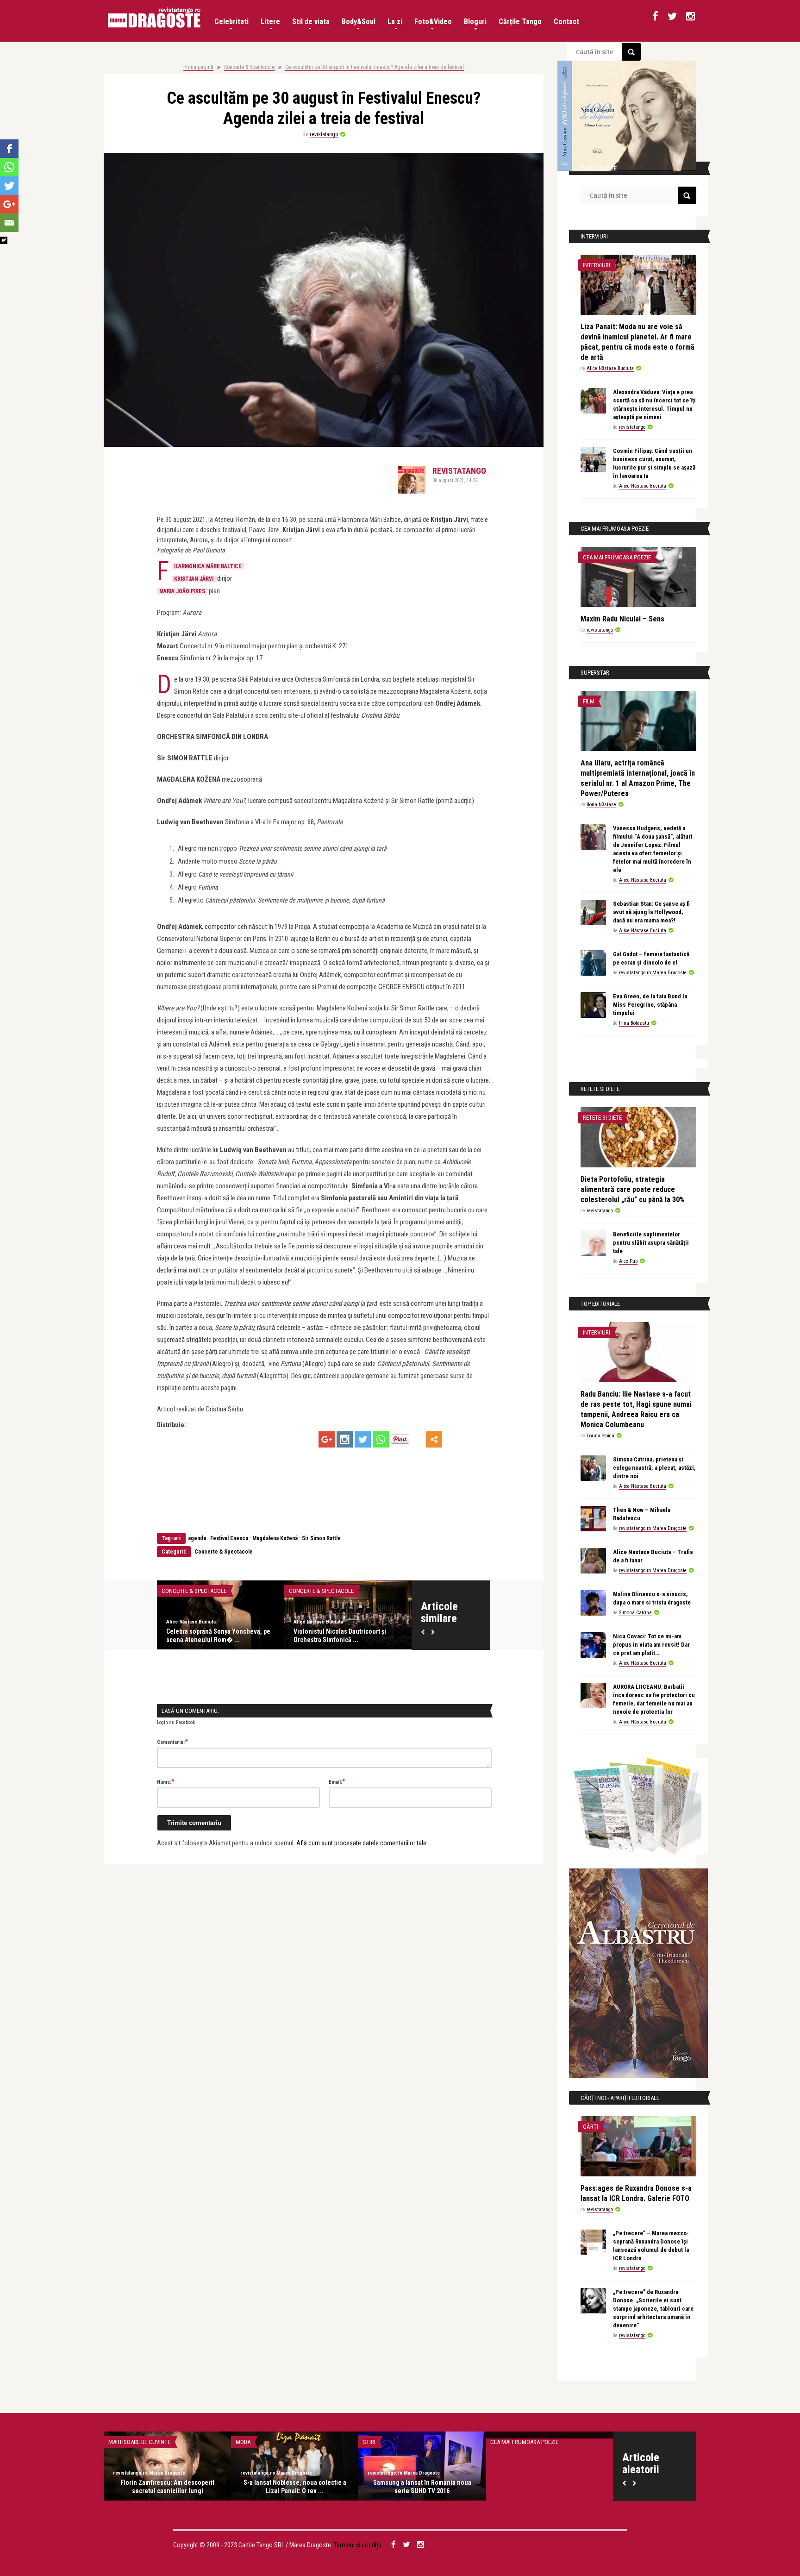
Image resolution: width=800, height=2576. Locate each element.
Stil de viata (311, 22)
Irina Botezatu (634, 1023)
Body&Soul (359, 22)
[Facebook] (9, 149)
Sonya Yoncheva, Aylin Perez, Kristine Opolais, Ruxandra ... (347, 1636)
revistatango (324, 134)
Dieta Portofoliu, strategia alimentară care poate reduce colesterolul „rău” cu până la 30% (632, 1189)
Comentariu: (172, 1742)
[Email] (9, 223)
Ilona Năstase (601, 805)
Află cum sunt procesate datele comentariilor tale (361, 1843)
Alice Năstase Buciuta (610, 368)
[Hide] (4, 240)
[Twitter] (363, 1439)
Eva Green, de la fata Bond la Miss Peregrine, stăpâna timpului (650, 1005)
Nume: (166, 1781)
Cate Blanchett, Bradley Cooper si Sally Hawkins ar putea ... (168, 2487)
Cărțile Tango (520, 22)
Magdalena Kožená (275, 1538)
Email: (337, 1781)
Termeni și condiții (357, 2545)
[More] (434, 1439)
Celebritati (231, 22)
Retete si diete (602, 1118)
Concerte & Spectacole (249, 67)
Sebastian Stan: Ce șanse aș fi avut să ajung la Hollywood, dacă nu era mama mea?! (651, 912)
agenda (197, 1538)
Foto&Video (433, 22)
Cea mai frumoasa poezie (617, 557)
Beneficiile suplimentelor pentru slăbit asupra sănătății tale (651, 1243)
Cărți (591, 2127)
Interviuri (597, 265)
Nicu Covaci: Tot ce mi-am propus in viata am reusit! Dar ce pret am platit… (651, 1645)
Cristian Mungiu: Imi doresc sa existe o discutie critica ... (550, 2487)
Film (589, 701)
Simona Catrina (635, 1613)
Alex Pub (628, 1261)
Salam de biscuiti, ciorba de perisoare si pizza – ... (422, 2487)
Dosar (371, 2442)
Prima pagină (198, 67)
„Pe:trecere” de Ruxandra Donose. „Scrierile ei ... (295, 2487)
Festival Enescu (229, 1538)
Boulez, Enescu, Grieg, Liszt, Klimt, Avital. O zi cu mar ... (216, 1636)
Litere (270, 22)
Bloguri (475, 22)
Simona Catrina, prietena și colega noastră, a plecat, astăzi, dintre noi (654, 1468)
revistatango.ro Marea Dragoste (653, 973)
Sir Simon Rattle (321, 1538)
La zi (395, 22)
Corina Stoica (600, 1436)
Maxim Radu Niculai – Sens (622, 619)
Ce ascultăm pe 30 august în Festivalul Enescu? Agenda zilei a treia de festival (375, 67)
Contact (566, 22)
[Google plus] (327, 1439)
